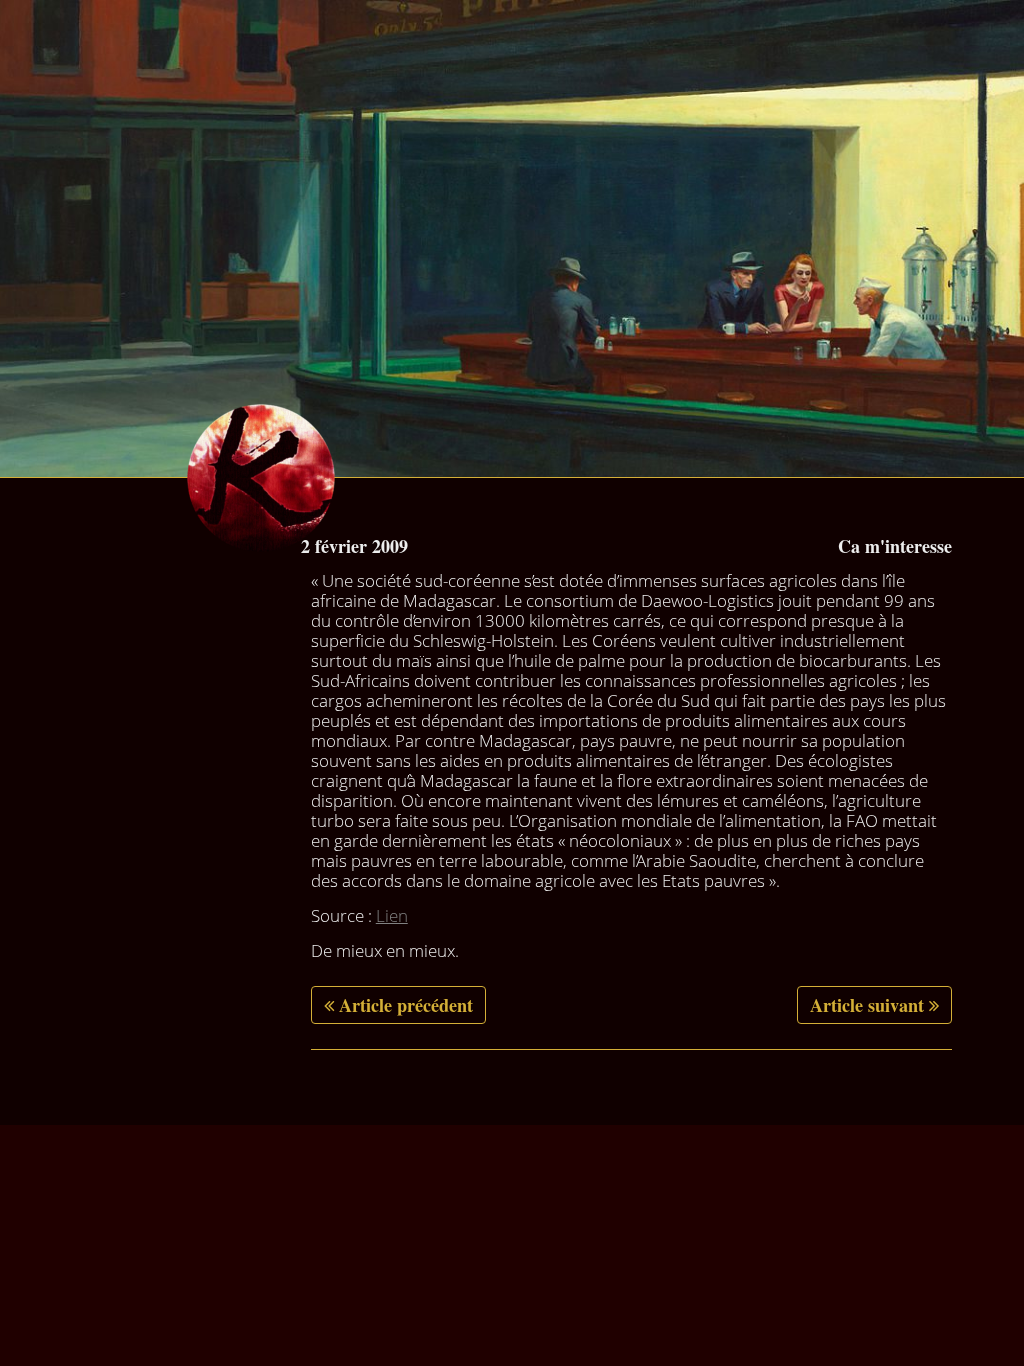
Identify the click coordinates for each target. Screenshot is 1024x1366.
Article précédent (406, 1005)
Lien (392, 915)
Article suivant (867, 1005)
